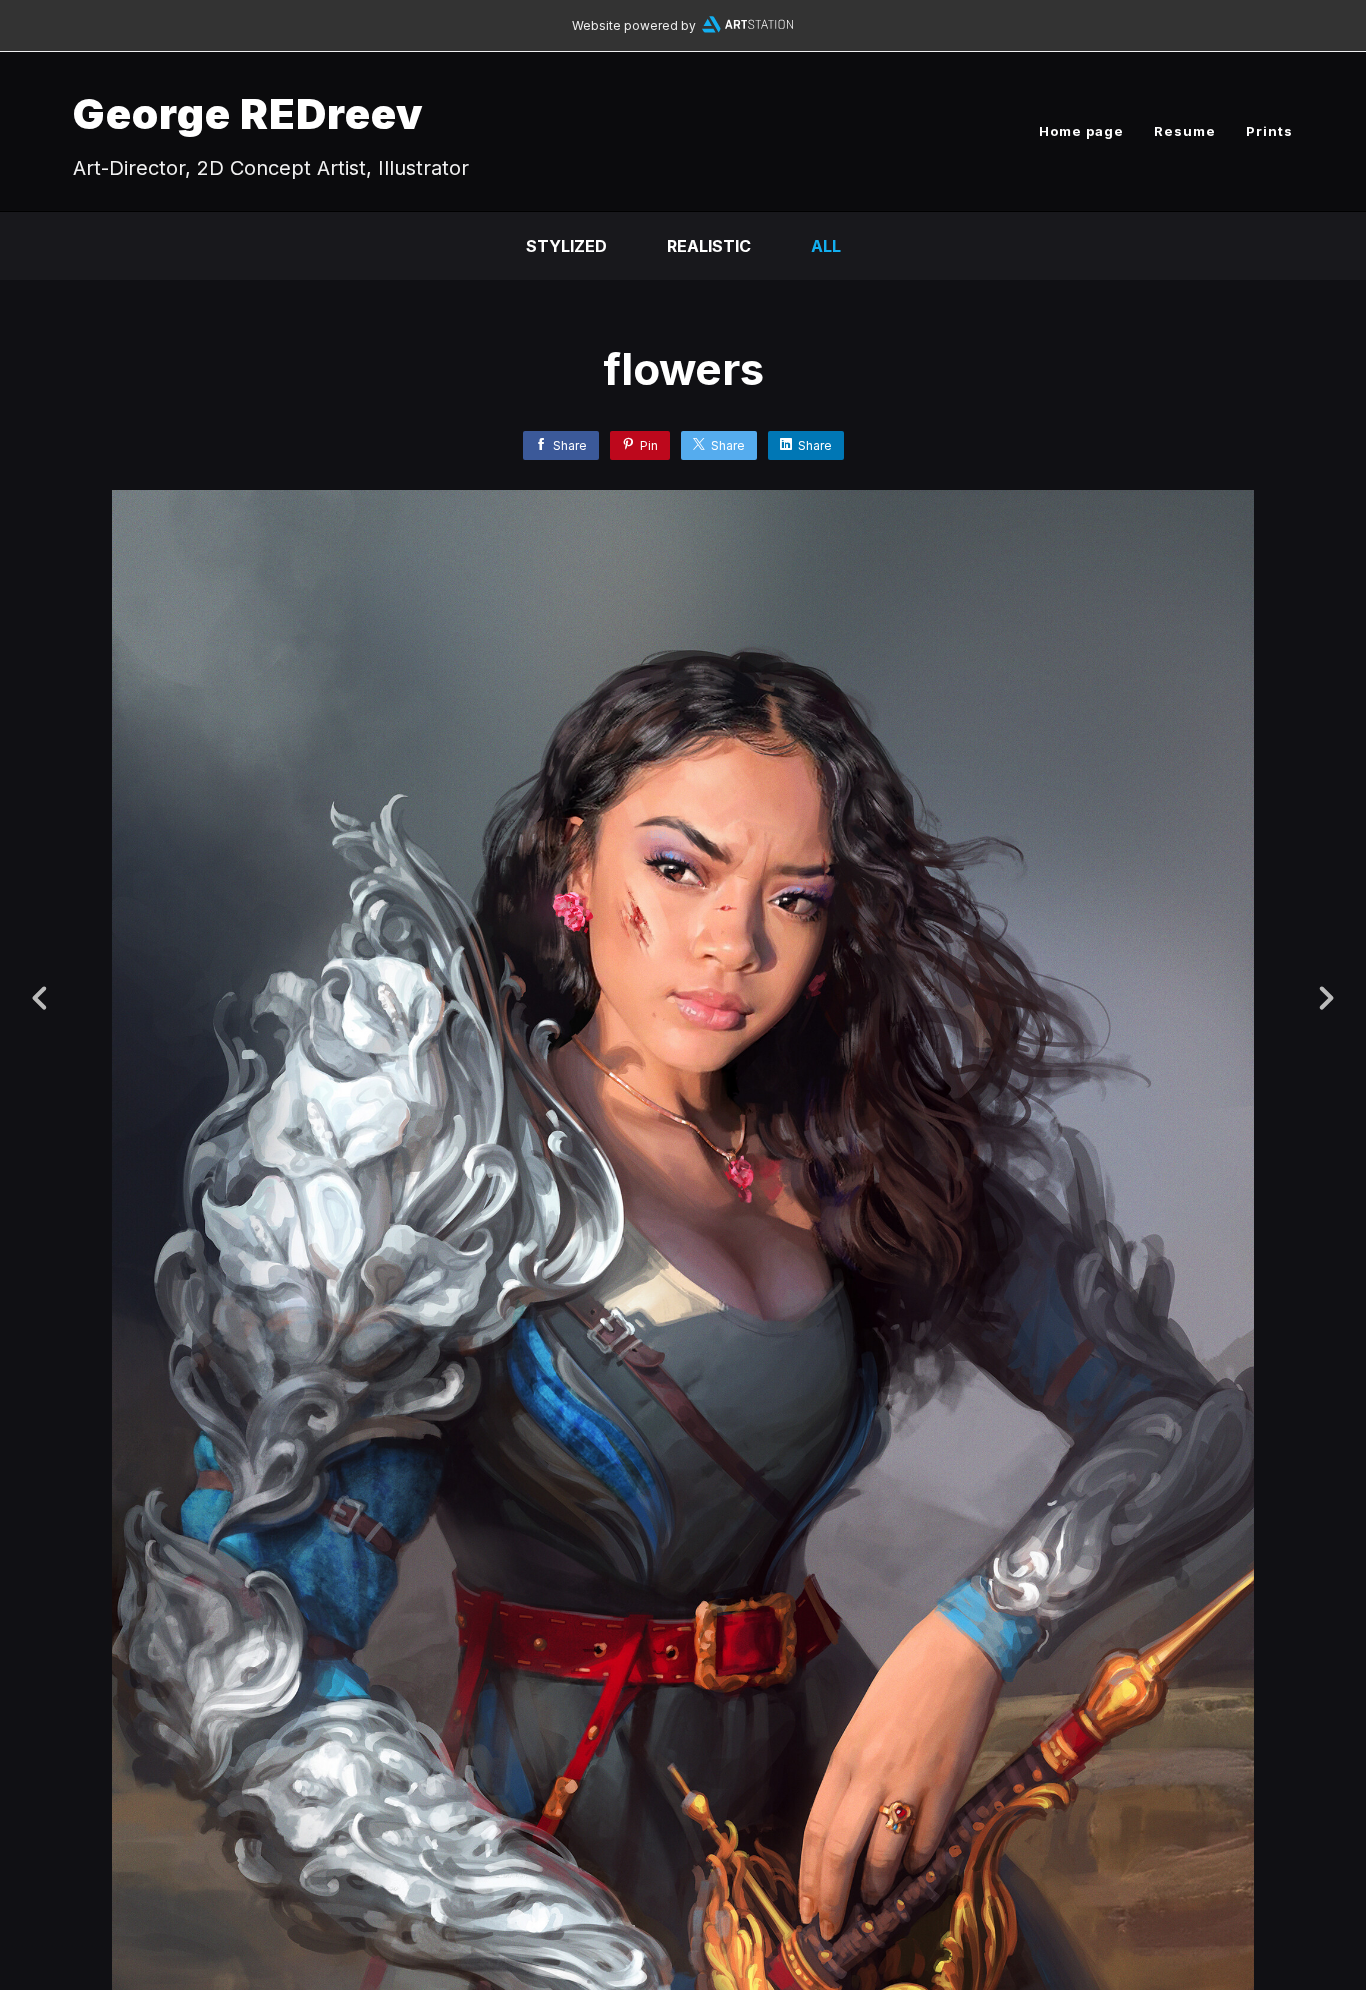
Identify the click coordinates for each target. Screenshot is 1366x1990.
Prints (1269, 131)
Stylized (566, 246)
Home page (1081, 131)
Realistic (709, 246)
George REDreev (248, 113)
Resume (1185, 131)
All (826, 246)
